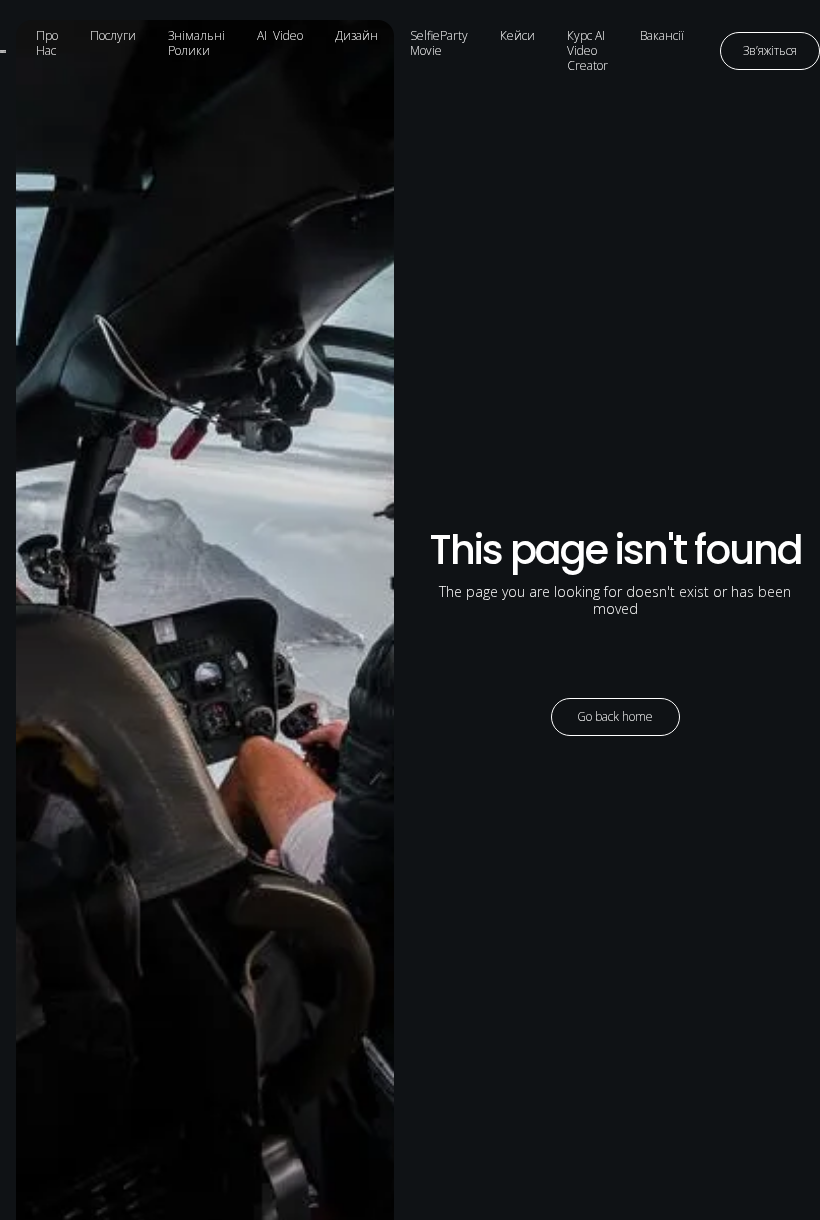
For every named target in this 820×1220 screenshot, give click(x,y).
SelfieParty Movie (439, 43)
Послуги (113, 35)
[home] (10, 50)
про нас (47, 43)
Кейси (517, 35)
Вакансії (662, 35)
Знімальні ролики (196, 43)
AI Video (280, 35)
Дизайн (356, 35)
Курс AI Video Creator (587, 50)
